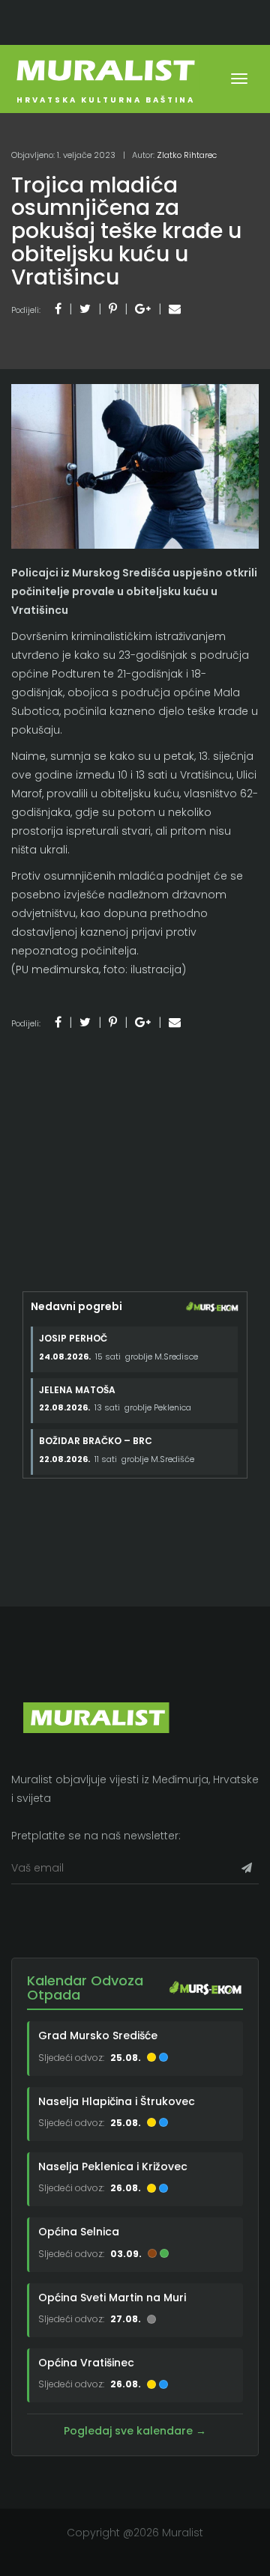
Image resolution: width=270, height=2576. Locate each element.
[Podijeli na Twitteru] (85, 309)
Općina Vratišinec (86, 2363)
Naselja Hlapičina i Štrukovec (117, 2101)
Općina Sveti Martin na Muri (112, 2298)
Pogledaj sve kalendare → (135, 2431)
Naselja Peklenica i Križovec (113, 2167)
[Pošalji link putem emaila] (175, 309)
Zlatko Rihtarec (187, 155)
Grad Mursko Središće (98, 2035)
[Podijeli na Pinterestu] (113, 309)
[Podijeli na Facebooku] (58, 309)
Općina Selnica (79, 2232)
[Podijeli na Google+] (143, 309)
